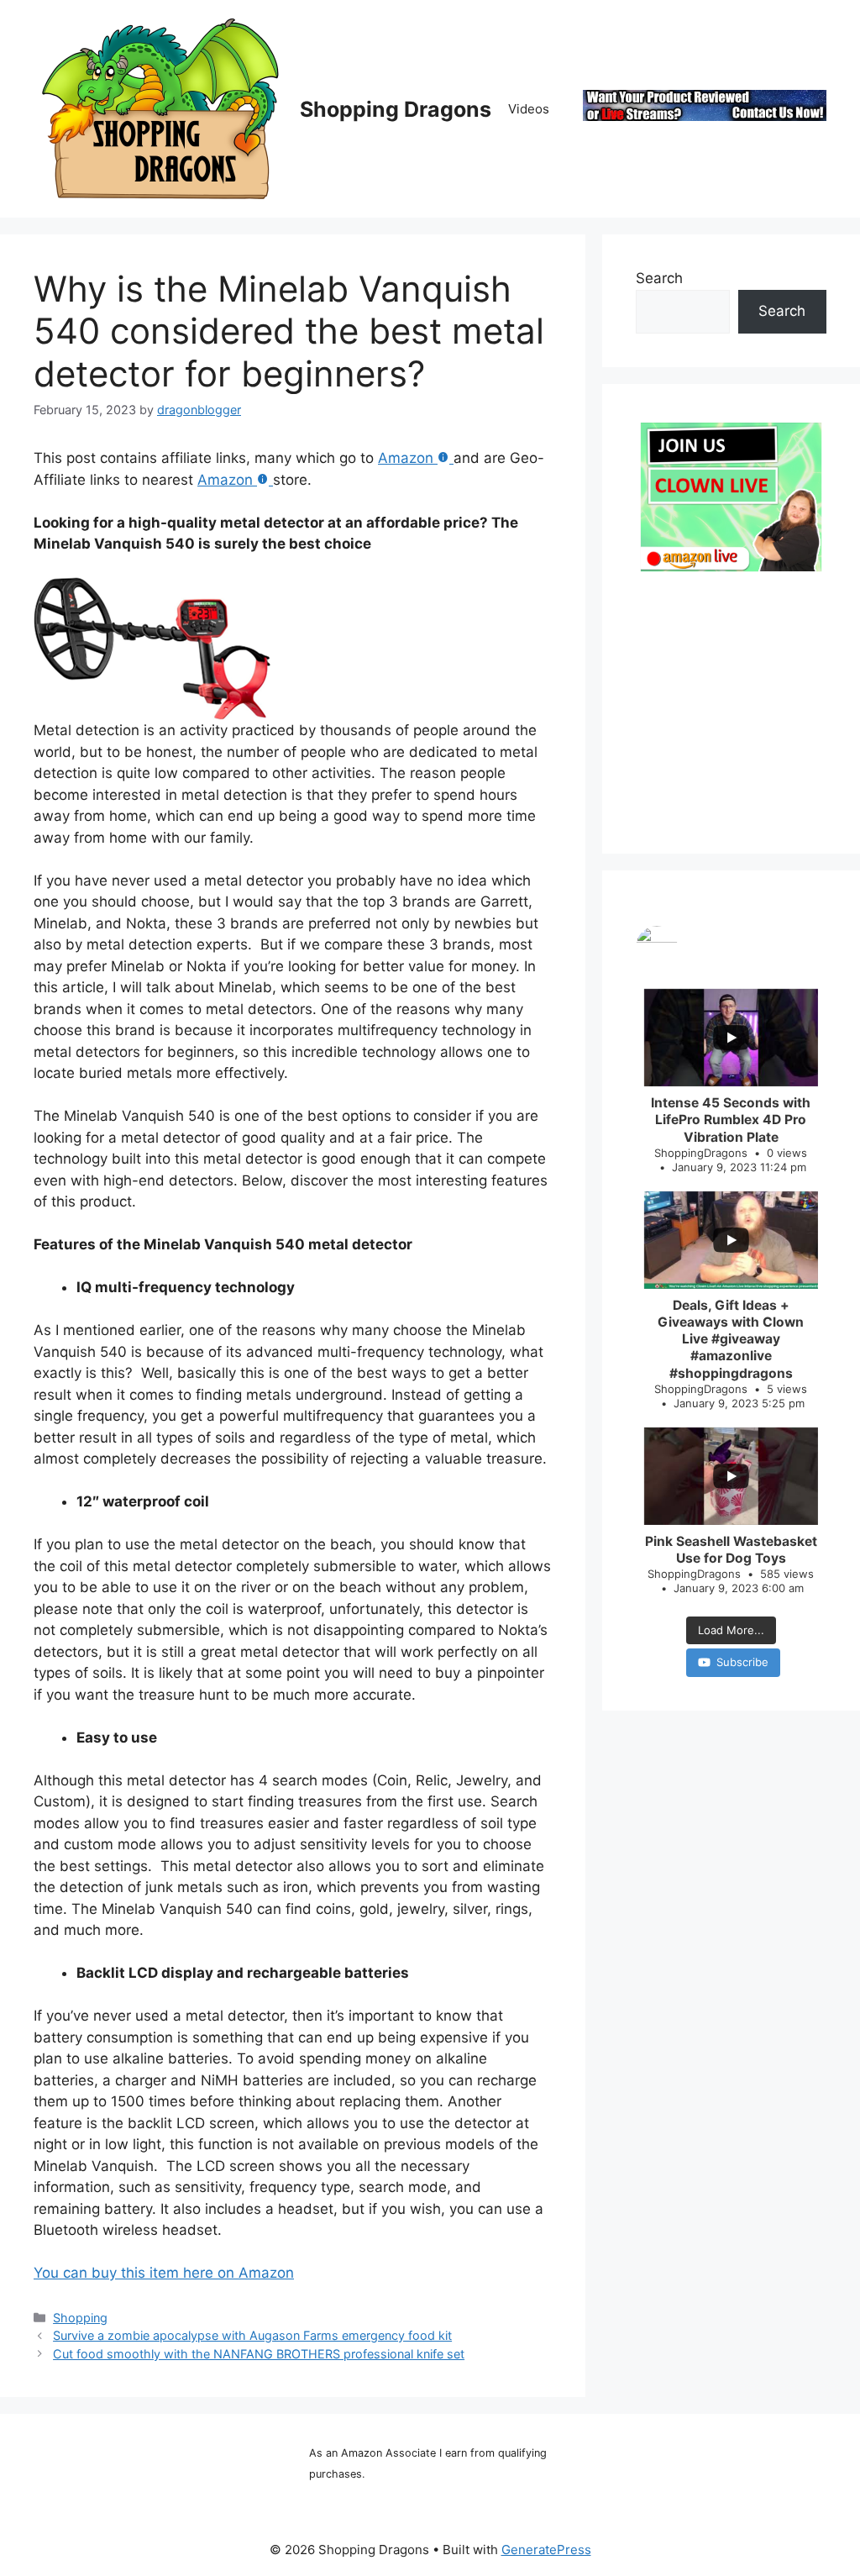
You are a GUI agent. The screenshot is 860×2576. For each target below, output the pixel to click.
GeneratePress (546, 2550)
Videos (529, 109)
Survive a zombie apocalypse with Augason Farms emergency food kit (252, 2335)
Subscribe (742, 1662)
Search (659, 278)
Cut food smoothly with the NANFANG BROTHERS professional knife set (259, 2354)
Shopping (80, 2318)
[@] (731, 947)
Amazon (406, 458)
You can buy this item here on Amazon (164, 2273)
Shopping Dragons (396, 109)
